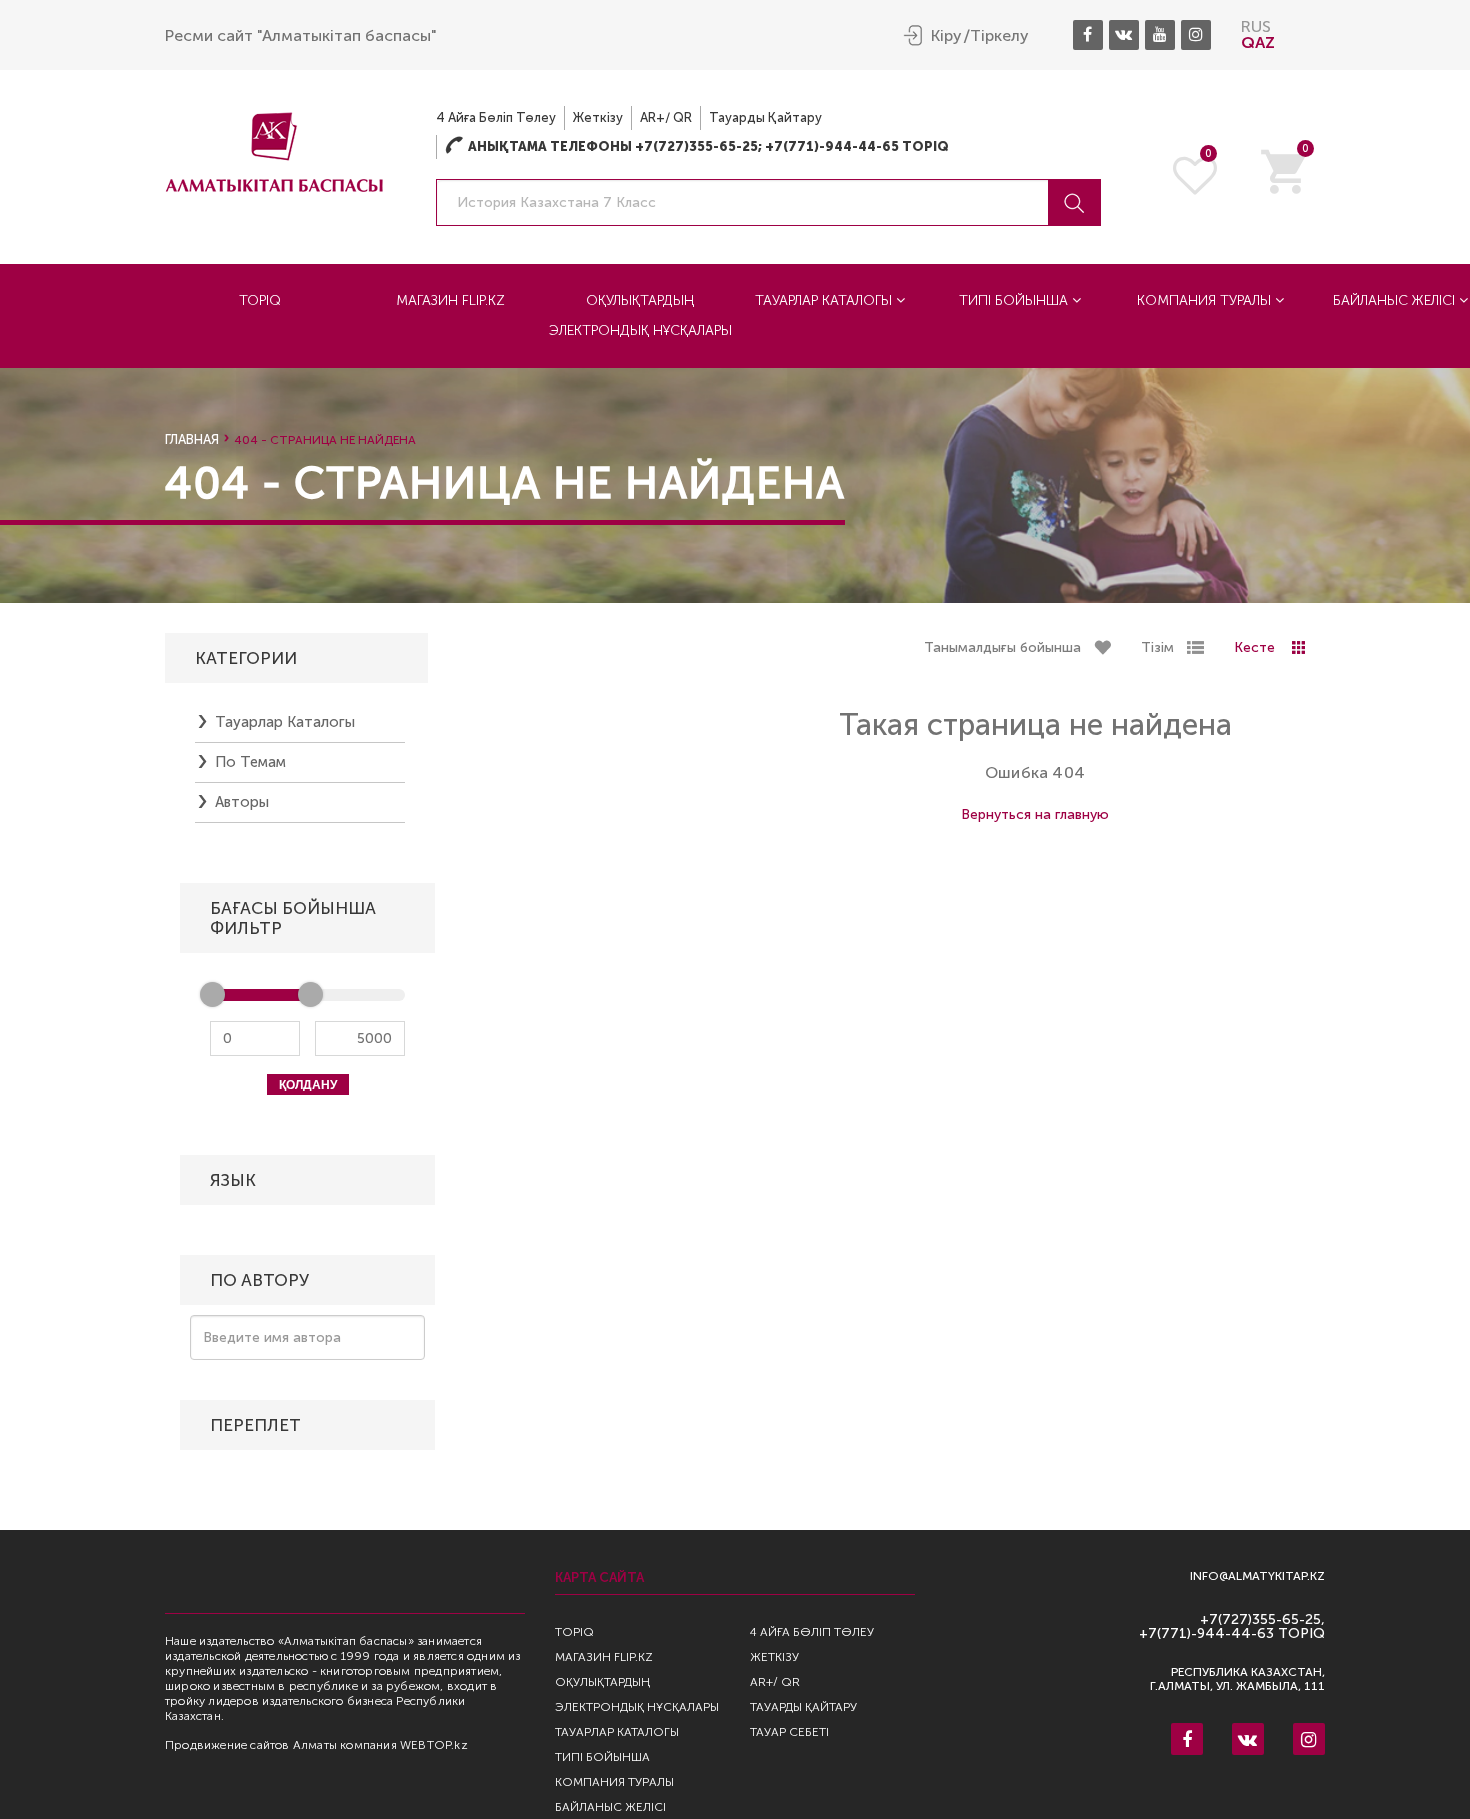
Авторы (242, 802)
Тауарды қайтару (765, 117)
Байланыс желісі (610, 1807)
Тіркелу (999, 36)
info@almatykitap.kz (1257, 1576)
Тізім (1157, 647)
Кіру (946, 36)
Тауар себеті (789, 1732)
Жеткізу (598, 117)
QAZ (1258, 42)
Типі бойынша (1015, 300)
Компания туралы (1206, 300)
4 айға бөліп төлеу (496, 117)
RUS (1256, 26)
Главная (192, 439)
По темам (250, 762)
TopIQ (260, 300)
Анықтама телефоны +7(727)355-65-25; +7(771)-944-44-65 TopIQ (697, 146)
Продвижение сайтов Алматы (251, 1745)
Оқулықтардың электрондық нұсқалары (640, 315)
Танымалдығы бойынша (1002, 647)
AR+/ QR (666, 117)
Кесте (1254, 647)
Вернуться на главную (1035, 814)
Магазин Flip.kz (450, 300)
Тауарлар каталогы (825, 300)
